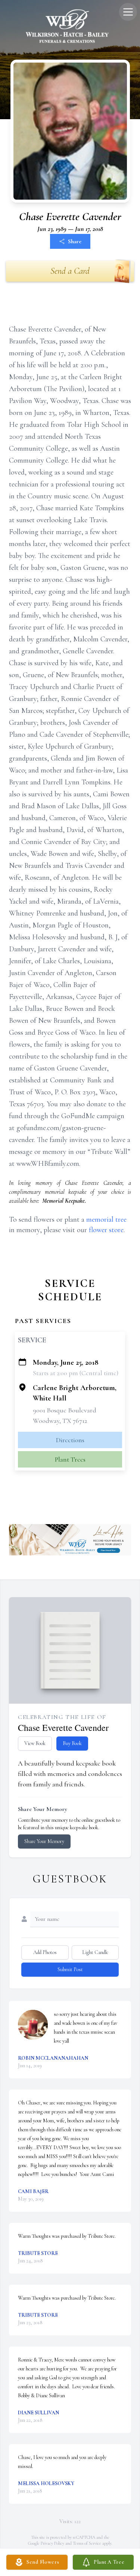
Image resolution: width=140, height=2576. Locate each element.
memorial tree (106, 1219)
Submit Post (70, 1969)
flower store (106, 1230)
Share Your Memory (44, 1841)
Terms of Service (87, 2543)
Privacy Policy (52, 2543)
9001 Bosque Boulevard (65, 1410)
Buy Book (72, 1743)
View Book (35, 1743)
